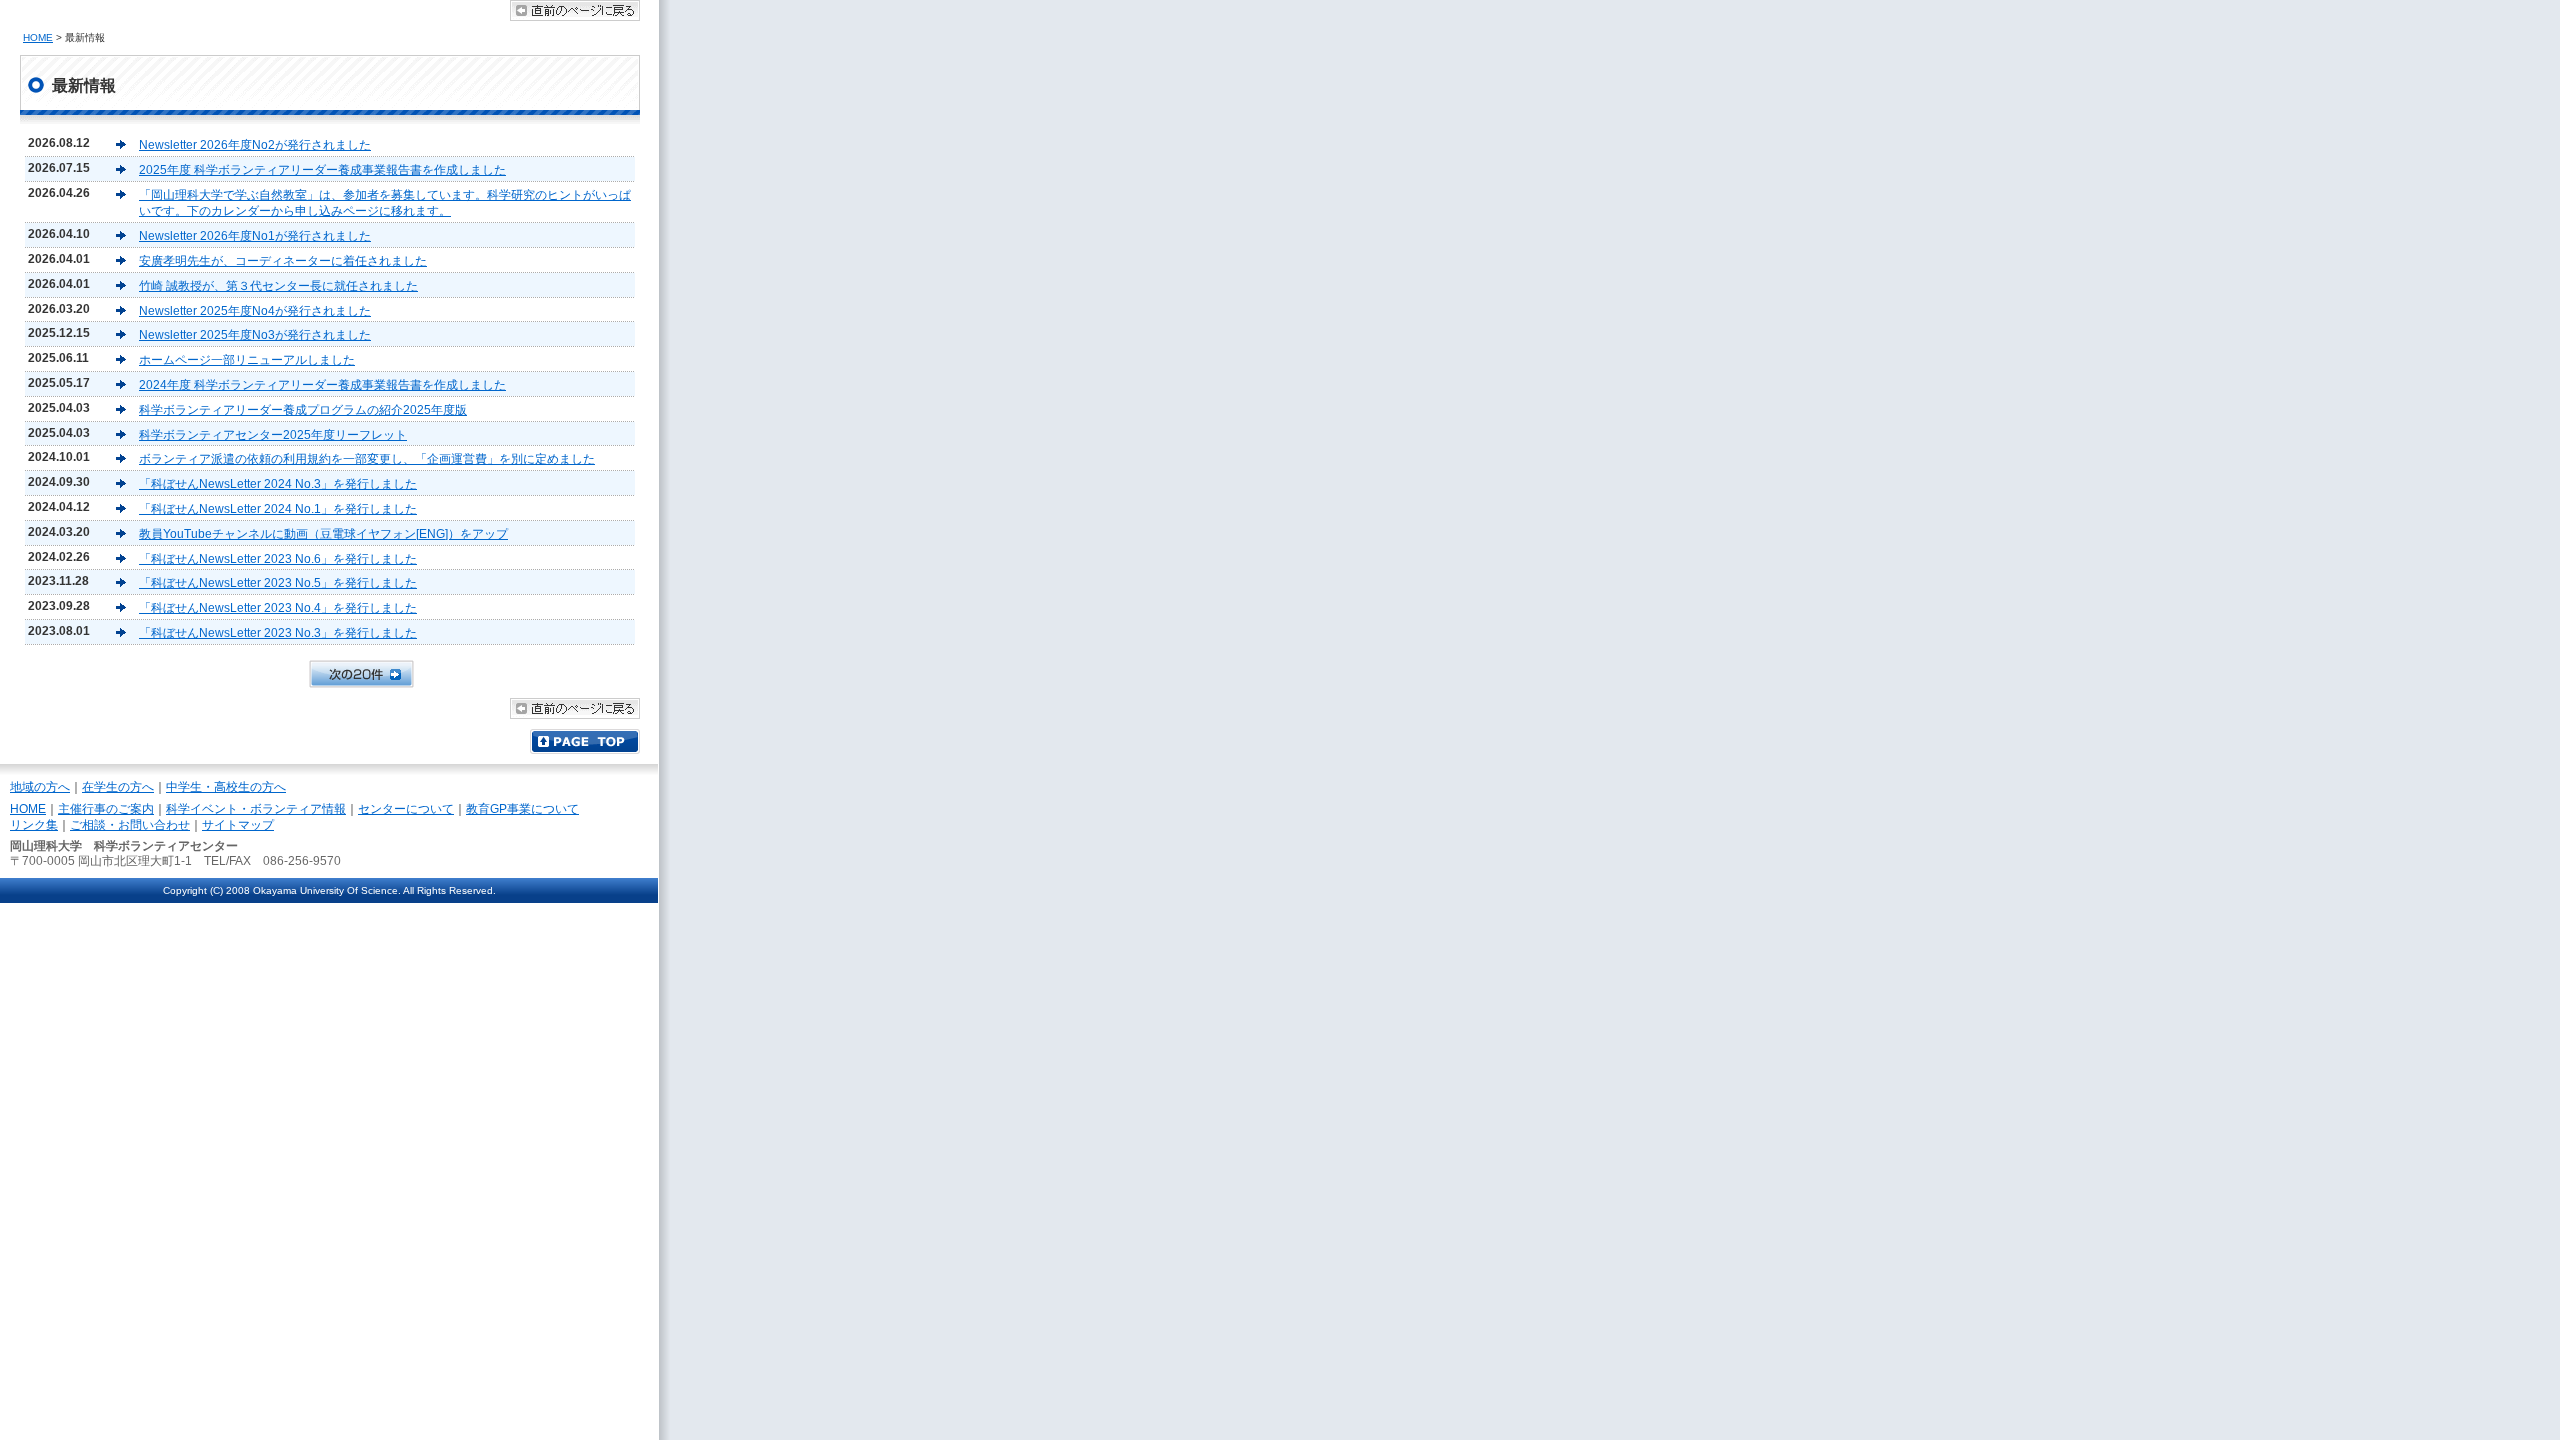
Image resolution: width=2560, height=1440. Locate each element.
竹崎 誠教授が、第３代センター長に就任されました (278, 286)
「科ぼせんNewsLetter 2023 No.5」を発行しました (278, 583)
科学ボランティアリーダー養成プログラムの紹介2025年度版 (303, 410)
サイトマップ (238, 825)
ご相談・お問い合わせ (130, 825)
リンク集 (34, 825)
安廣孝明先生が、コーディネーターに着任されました (283, 261)
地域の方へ (40, 787)
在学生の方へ (118, 787)
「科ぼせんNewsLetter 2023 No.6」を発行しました (278, 559)
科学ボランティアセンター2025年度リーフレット (273, 435)
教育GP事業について (522, 809)
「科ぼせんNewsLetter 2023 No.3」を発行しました (278, 633)
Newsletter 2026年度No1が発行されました (255, 236)
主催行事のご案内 (106, 809)
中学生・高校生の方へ (226, 787)
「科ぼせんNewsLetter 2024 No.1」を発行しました (278, 509)
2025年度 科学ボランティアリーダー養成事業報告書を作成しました (322, 170)
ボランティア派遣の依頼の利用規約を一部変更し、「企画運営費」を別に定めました (367, 459)
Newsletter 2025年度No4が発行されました (255, 311)
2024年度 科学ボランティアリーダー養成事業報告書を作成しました (322, 385)
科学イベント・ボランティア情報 (256, 809)
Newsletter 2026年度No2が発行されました (255, 145)
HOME (38, 37)
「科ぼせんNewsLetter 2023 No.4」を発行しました (278, 608)
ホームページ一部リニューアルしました (247, 360)
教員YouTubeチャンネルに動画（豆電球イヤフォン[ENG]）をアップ (323, 534)
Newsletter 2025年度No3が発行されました (255, 335)
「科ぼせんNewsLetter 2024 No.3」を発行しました (278, 484)
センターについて (406, 809)
